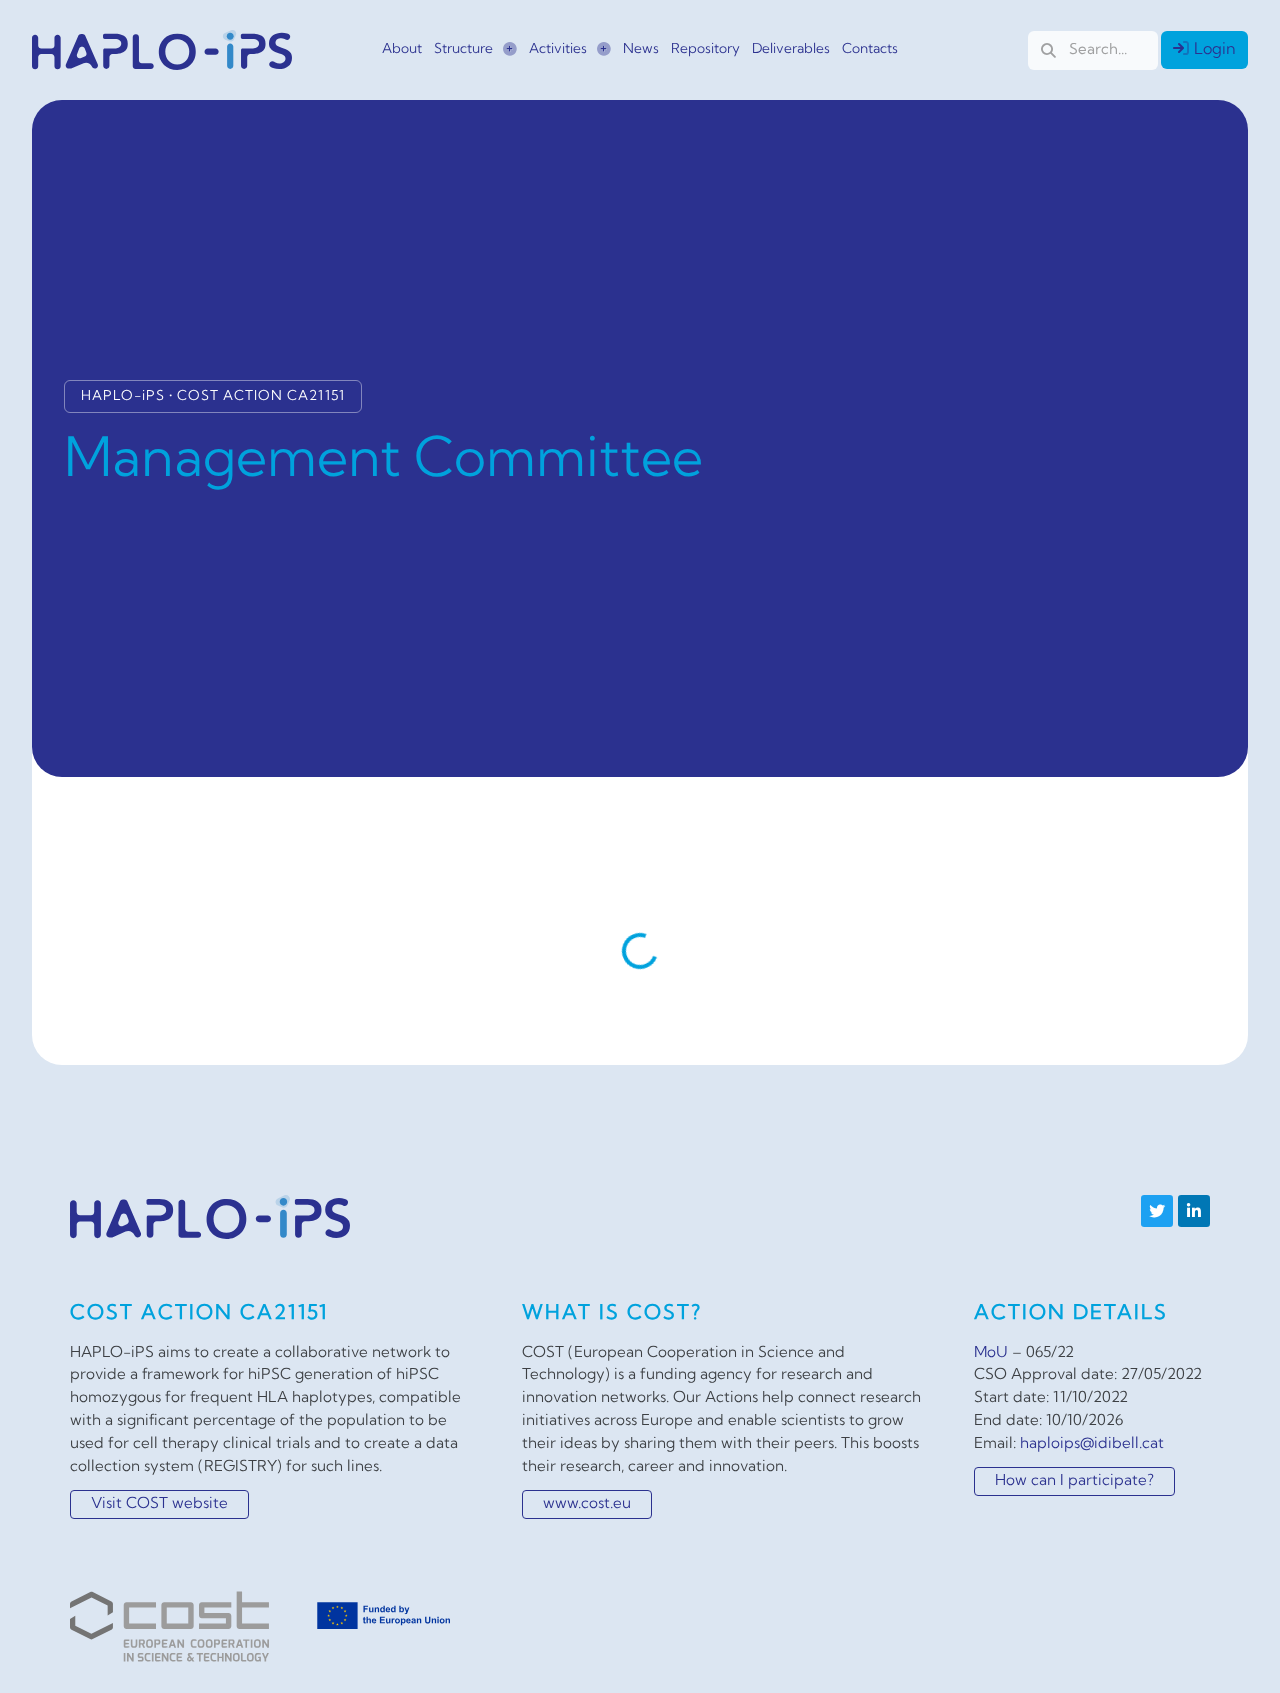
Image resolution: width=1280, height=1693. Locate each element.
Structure (463, 49)
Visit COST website (159, 1504)
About (402, 49)
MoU (991, 1353)
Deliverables (791, 49)
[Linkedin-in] (1194, 1211)
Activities (558, 49)
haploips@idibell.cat (1092, 1444)
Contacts (870, 49)
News (641, 49)
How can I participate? (1074, 1481)
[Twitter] (1157, 1211)
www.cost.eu (587, 1504)
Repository (705, 49)
